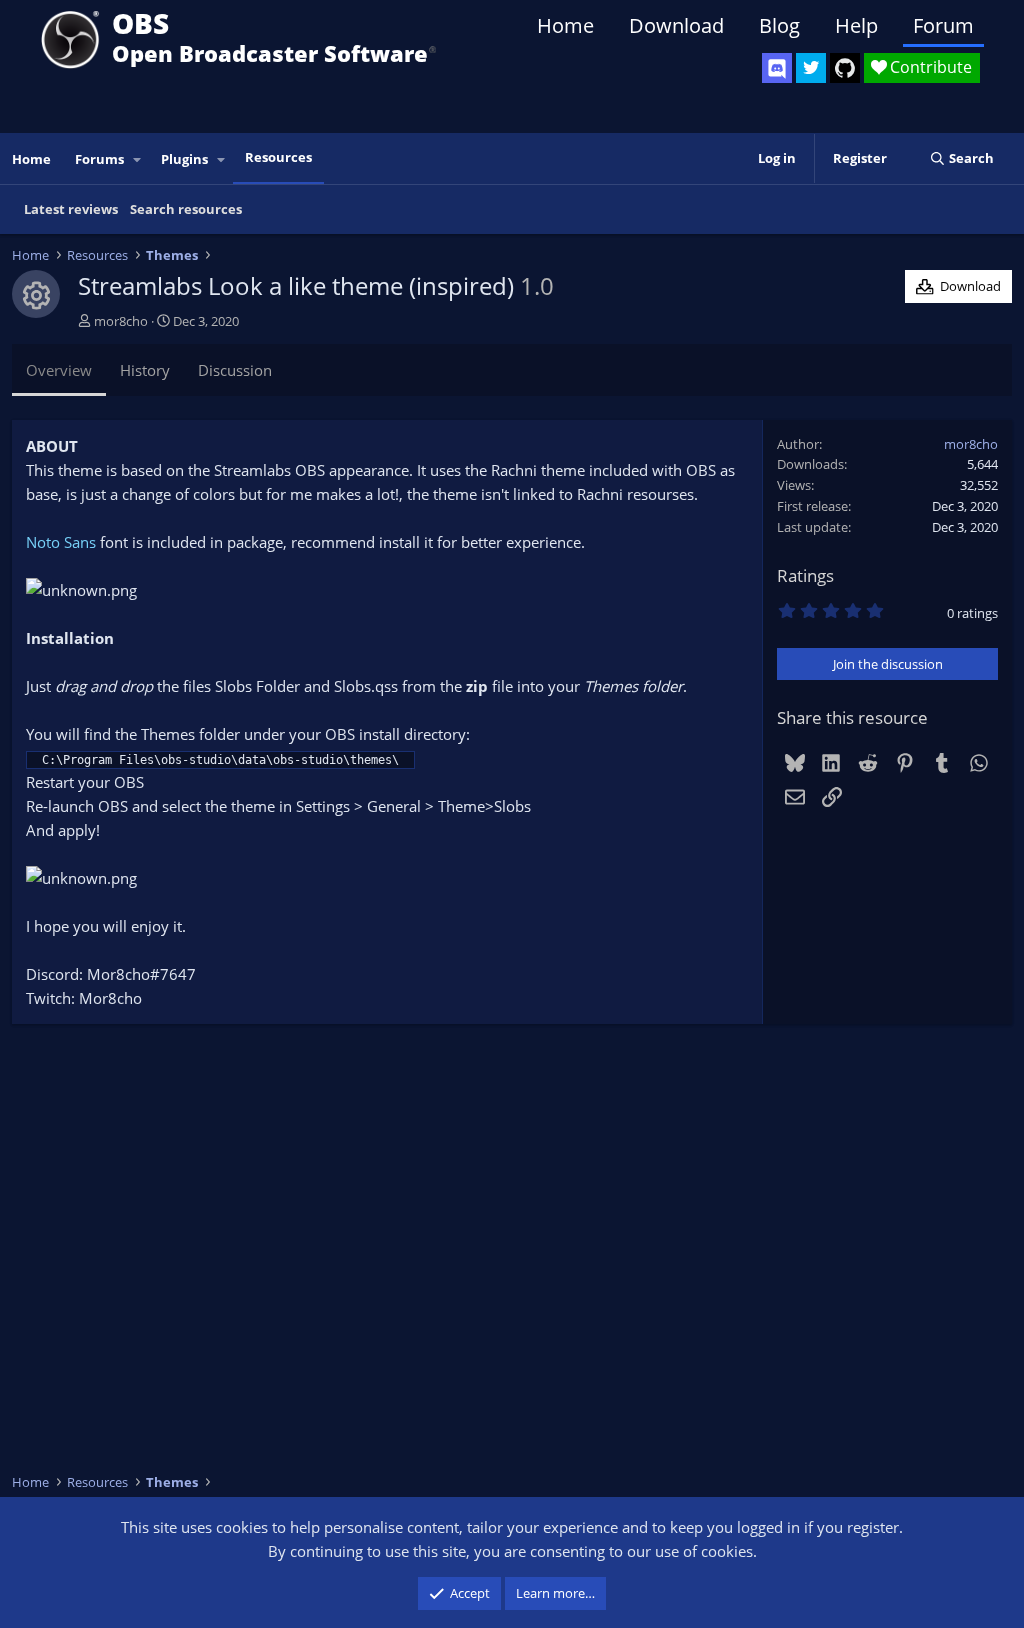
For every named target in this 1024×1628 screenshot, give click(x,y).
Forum (943, 25)
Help (856, 25)
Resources (278, 157)
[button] (138, 159)
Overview (59, 370)
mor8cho (121, 321)
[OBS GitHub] (845, 68)
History (145, 370)
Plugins (184, 159)
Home (565, 25)
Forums (99, 159)
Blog (779, 25)
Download (676, 25)
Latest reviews (71, 209)
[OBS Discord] (777, 68)
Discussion (235, 370)
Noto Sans (61, 542)
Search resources (186, 209)
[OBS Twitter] (811, 68)
